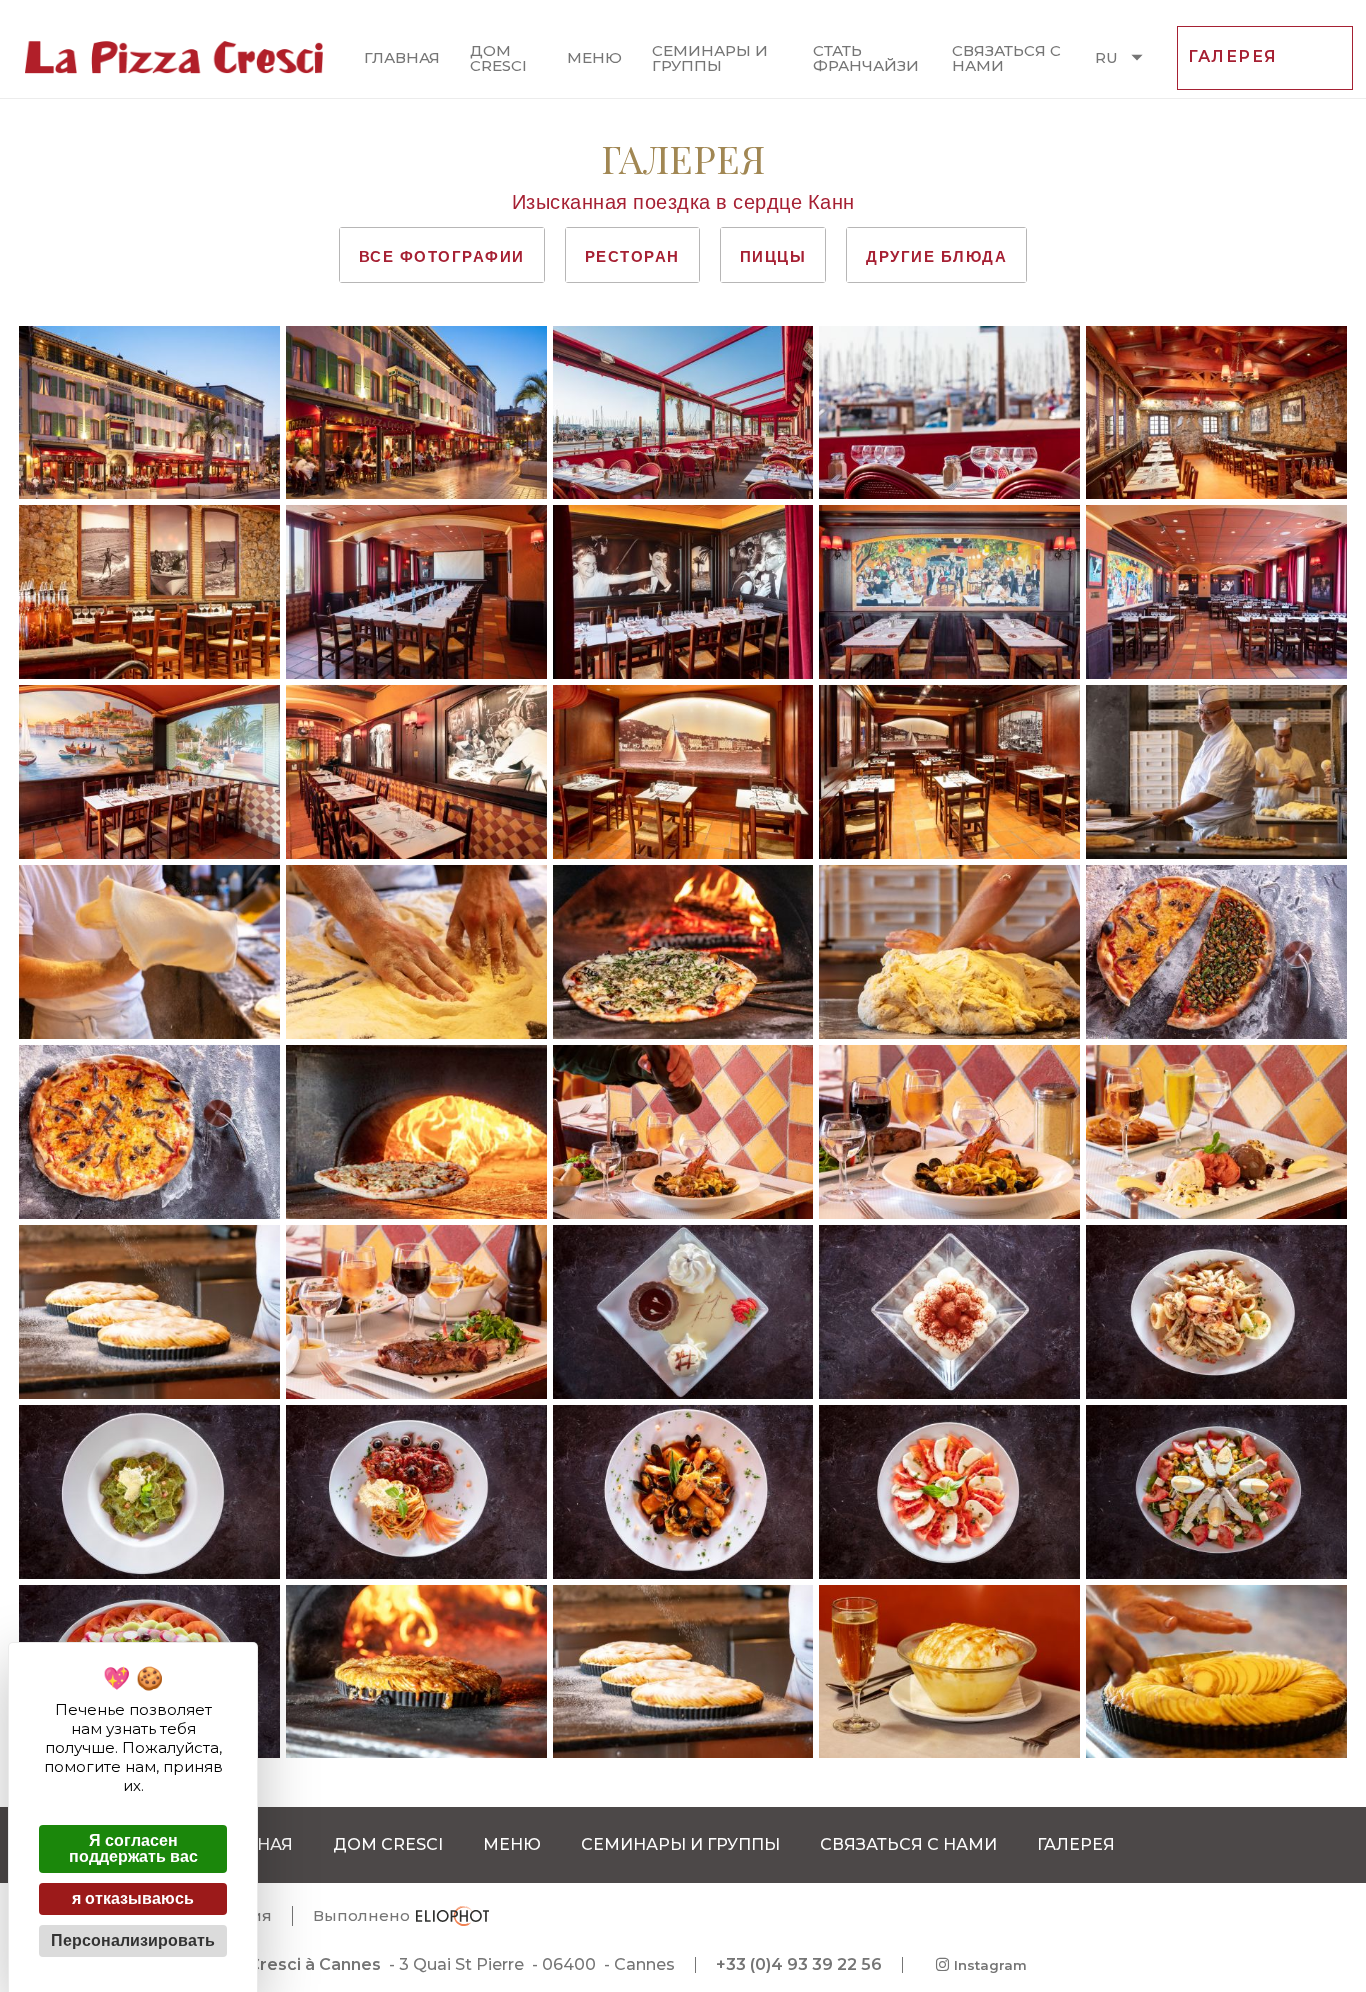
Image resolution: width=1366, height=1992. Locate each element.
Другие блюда (936, 256)
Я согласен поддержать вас (133, 1848)
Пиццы (773, 256)
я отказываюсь (133, 1898)
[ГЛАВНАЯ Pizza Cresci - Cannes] (174, 58)
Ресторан (632, 256)
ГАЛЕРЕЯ (1233, 56)
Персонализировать (133, 1940)
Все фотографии (442, 256)
